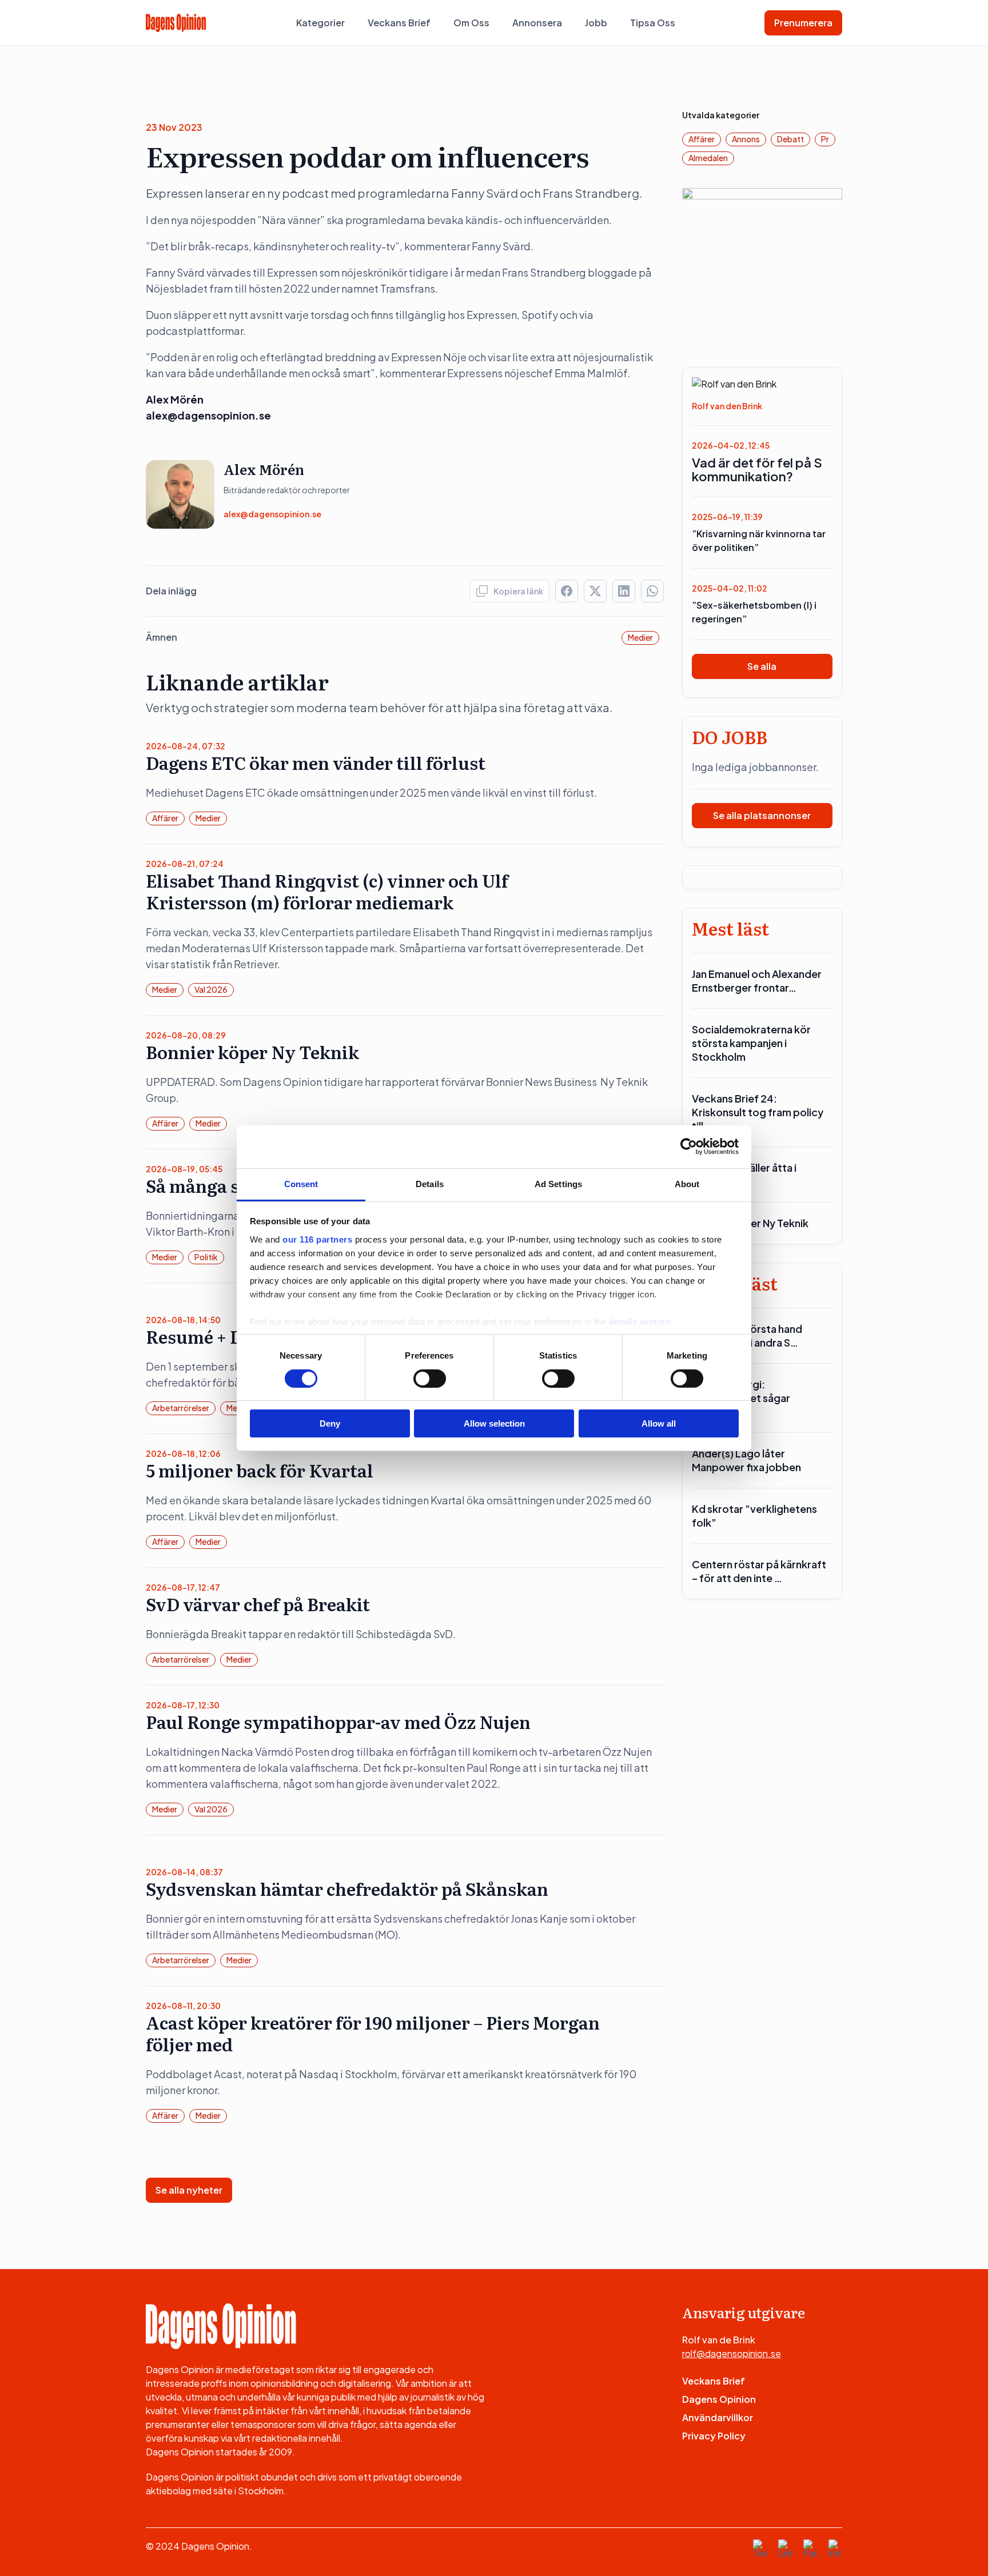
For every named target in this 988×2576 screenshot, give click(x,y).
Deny (330, 1423)
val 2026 (211, 989)
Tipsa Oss (653, 23)
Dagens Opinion (719, 2399)
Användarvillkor (718, 2417)
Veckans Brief (399, 23)
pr (825, 139)
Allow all (659, 1423)
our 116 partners (317, 1239)
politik (206, 1257)
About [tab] (687, 1183)
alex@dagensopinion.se (272, 514)
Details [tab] (430, 1183)
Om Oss (471, 23)
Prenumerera (803, 23)
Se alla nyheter (189, 2190)
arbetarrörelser (181, 1408)
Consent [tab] (301, 1183)
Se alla (762, 666)
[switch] (430, 1379)
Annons (746, 139)
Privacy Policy (714, 2436)
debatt (790, 139)
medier (640, 637)
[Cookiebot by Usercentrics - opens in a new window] (689, 1147)
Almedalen (708, 158)
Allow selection (494, 1423)
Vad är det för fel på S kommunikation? (757, 469)
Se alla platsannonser (762, 815)
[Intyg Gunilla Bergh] (762, 267)
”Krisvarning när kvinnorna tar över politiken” (759, 540)
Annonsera (537, 23)
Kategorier (320, 23)
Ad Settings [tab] (558, 1183)
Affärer (165, 818)
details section (640, 1321)
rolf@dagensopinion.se (732, 2353)
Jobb (596, 23)
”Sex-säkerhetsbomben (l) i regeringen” (754, 612)
